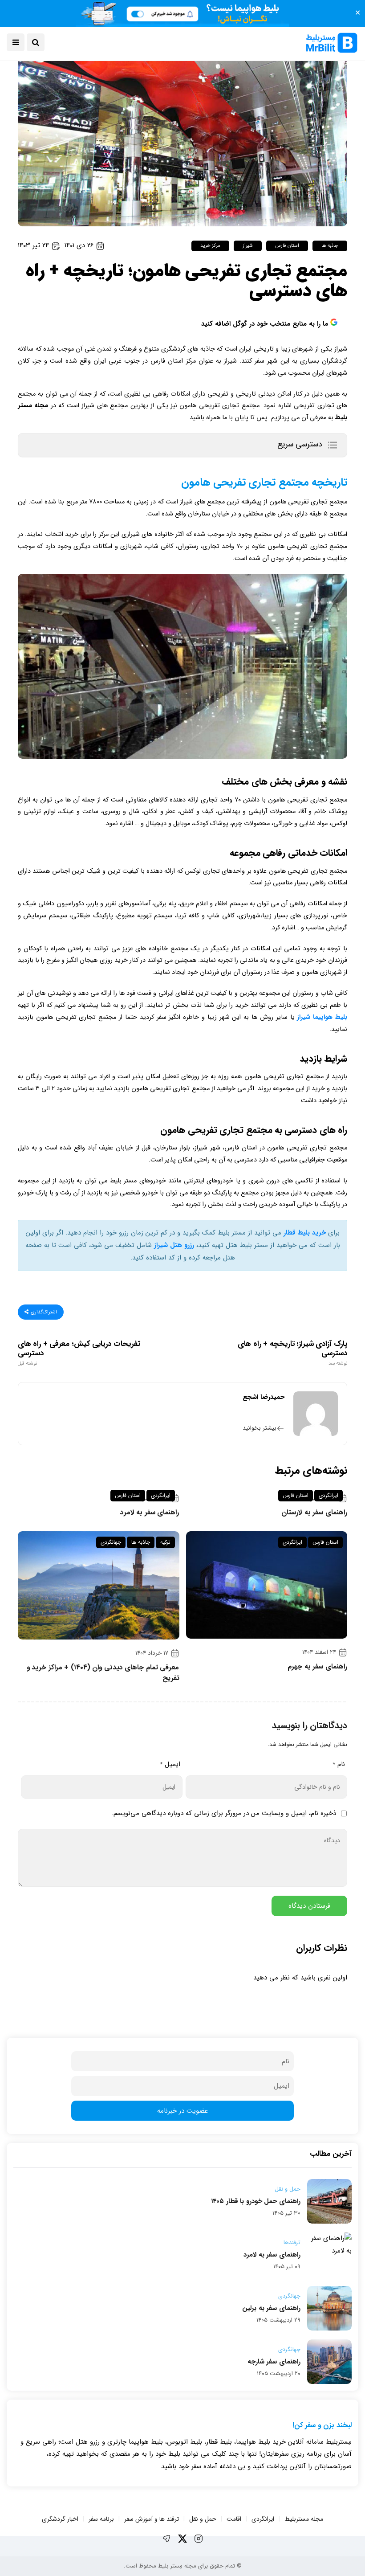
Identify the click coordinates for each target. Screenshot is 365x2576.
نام (339, 1764)
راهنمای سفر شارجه (274, 2362)
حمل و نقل (288, 2189)
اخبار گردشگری (60, 2519)
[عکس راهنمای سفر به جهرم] (267, 1585)
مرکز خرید (210, 246)
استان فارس (287, 246)
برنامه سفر (101, 2519)
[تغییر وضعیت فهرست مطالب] (332, 445)
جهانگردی (111, 1542)
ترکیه (165, 1542)
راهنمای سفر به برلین (271, 2308)
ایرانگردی (328, 1495)
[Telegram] (166, 2539)
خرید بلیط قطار (305, 1233)
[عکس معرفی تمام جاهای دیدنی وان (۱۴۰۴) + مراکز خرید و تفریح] (99, 1585)
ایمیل (170, 1764)
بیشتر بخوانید (260, 1428)
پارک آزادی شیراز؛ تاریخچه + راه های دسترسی (292, 1353)
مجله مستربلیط (304, 2519)
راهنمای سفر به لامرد (150, 1513)
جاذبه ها (330, 246)
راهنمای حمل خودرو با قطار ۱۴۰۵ (256, 2201)
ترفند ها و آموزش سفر (152, 2519)
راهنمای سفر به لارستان (314, 1513)
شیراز (248, 246)
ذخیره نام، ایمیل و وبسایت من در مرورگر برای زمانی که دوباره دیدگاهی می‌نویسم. (224, 1813)
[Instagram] (199, 2539)
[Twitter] (182, 2539)
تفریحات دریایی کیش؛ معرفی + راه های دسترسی (79, 1353)
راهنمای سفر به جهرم (317, 1667)
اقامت (234, 2519)
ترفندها (292, 2243)
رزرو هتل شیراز (174, 1245)
